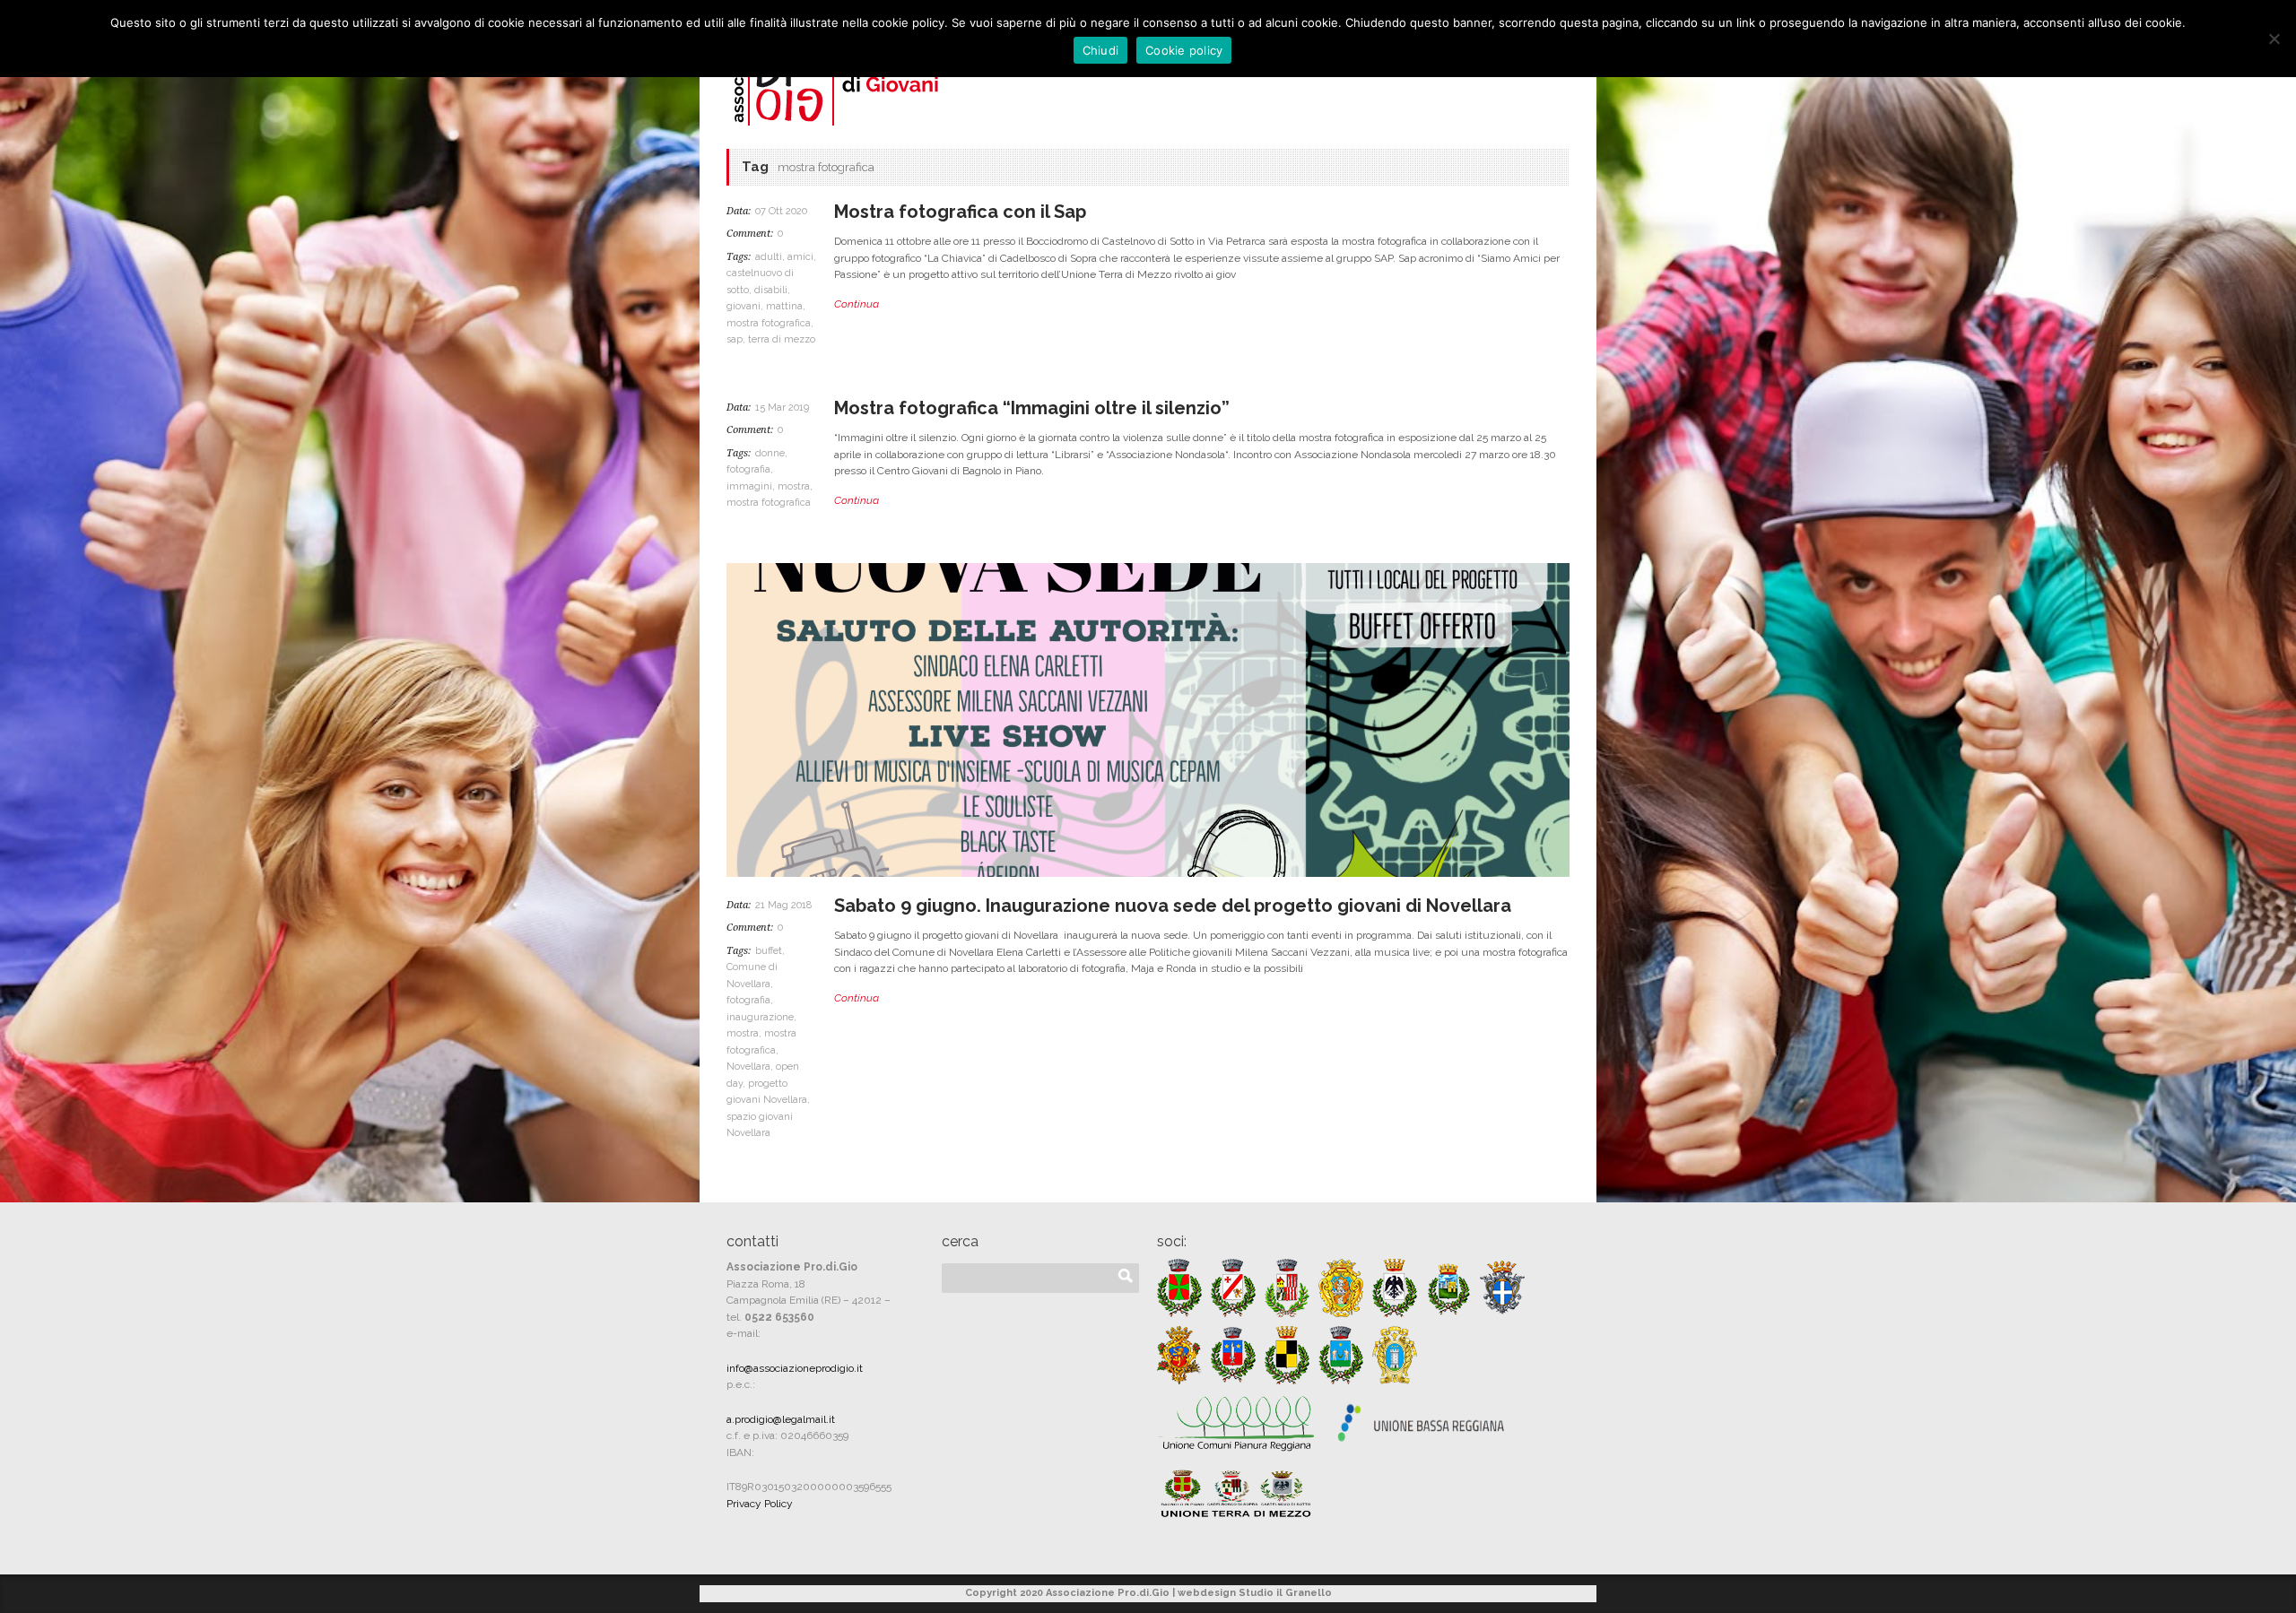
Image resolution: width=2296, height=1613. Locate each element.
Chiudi (1101, 50)
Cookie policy (1184, 50)
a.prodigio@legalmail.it (781, 1419)
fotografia (748, 469)
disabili (771, 290)
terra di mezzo (782, 339)
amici (800, 257)
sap (735, 339)
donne (770, 453)
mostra (794, 486)
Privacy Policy (760, 1504)
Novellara (748, 1067)
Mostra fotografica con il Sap (960, 212)
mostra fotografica (769, 323)
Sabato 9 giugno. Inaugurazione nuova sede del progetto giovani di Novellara (1173, 906)
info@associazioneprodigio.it (795, 1368)
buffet (769, 951)
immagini (749, 486)
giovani (744, 306)
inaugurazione (760, 1017)
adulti (769, 257)
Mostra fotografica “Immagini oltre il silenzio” (1032, 408)
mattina (784, 306)
